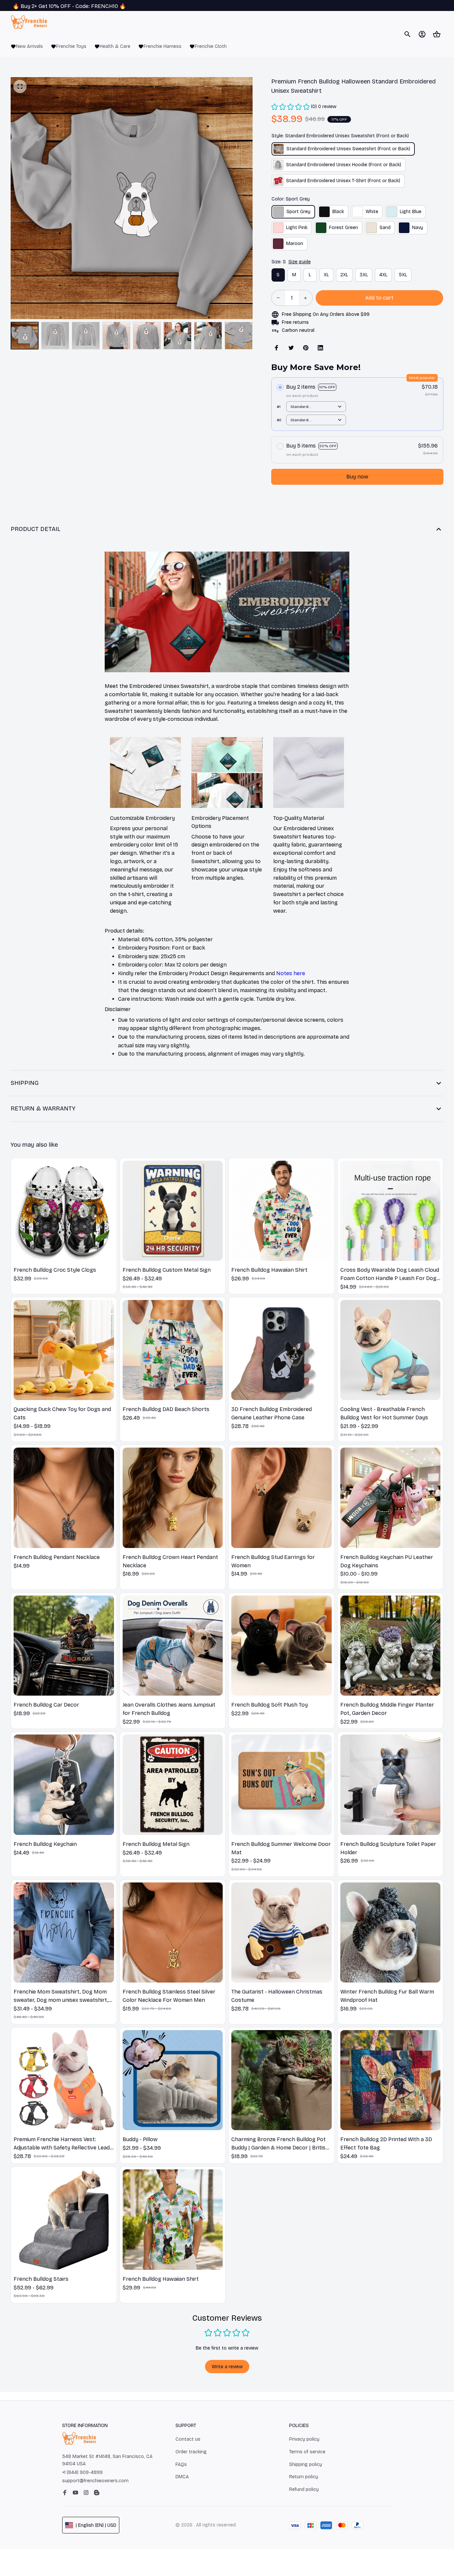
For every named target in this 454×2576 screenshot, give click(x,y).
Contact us (188, 2439)
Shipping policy (306, 2464)
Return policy (304, 2477)
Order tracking (191, 2452)
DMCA (182, 2477)
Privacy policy (304, 2439)
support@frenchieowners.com (95, 2481)
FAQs (181, 2464)
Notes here (291, 973)
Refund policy (304, 2489)
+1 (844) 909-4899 (82, 2472)
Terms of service (307, 2452)
